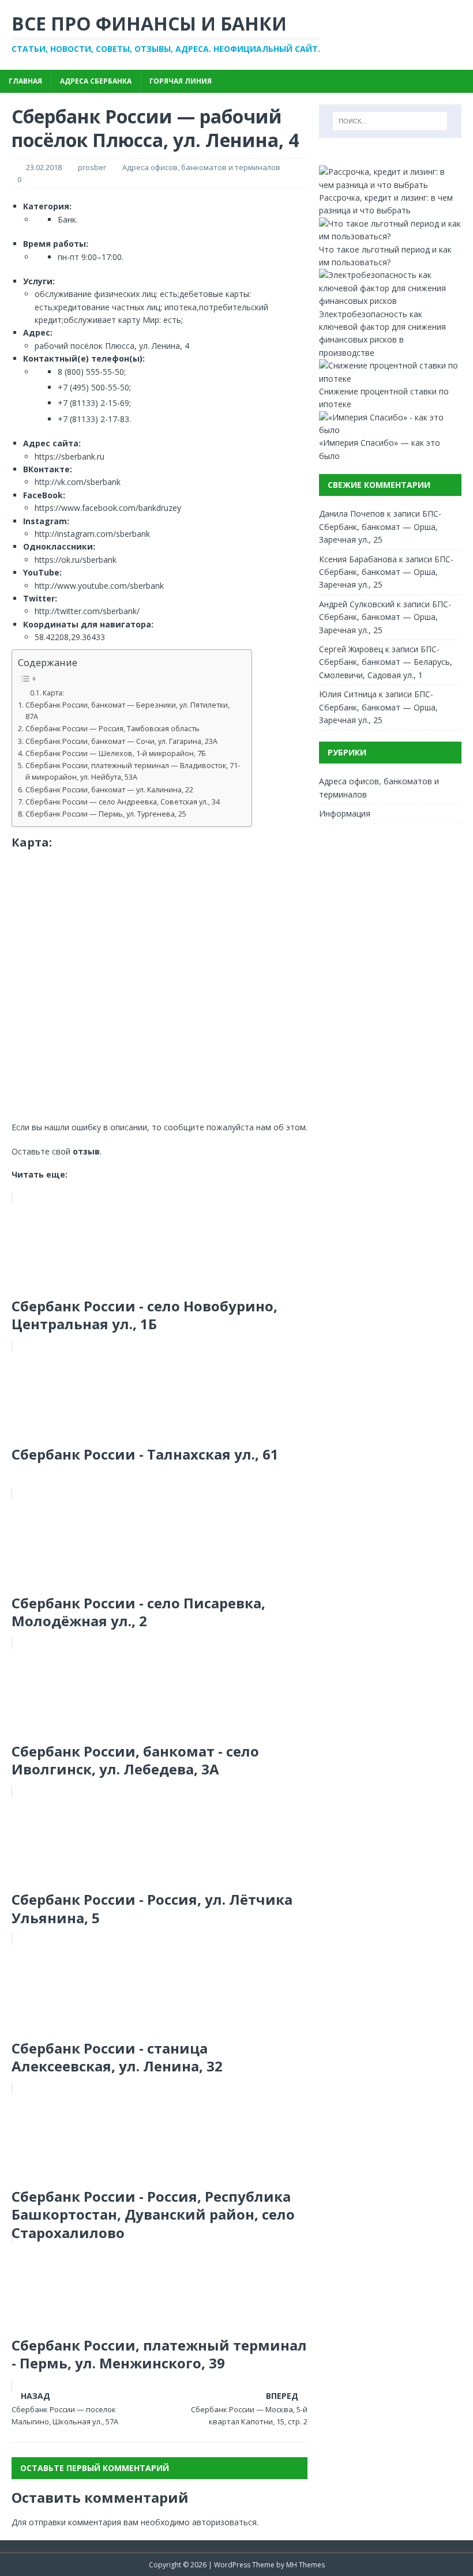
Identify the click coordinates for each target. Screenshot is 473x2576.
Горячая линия (181, 81)
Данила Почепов (352, 514)
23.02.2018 (44, 167)
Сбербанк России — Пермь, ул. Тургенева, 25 (106, 814)
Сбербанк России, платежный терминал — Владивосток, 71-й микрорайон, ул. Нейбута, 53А (133, 771)
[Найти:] (390, 121)
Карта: (53, 693)
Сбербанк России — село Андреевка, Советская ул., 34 (123, 802)
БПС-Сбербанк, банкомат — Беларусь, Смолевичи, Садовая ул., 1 (386, 662)
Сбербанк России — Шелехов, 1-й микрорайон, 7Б (116, 753)
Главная (25, 81)
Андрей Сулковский (357, 604)
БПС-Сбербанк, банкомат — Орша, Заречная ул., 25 (380, 527)
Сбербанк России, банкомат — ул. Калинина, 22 (109, 790)
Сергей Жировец (351, 649)
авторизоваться (224, 2522)
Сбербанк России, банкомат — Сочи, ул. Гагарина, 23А (121, 741)
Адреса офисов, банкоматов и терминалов (201, 167)
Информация (345, 813)
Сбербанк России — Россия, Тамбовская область (112, 729)
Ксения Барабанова (358, 559)
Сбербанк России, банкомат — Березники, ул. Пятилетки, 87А (127, 711)
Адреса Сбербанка (96, 81)
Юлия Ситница (348, 694)
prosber (92, 167)
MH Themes (305, 2565)
